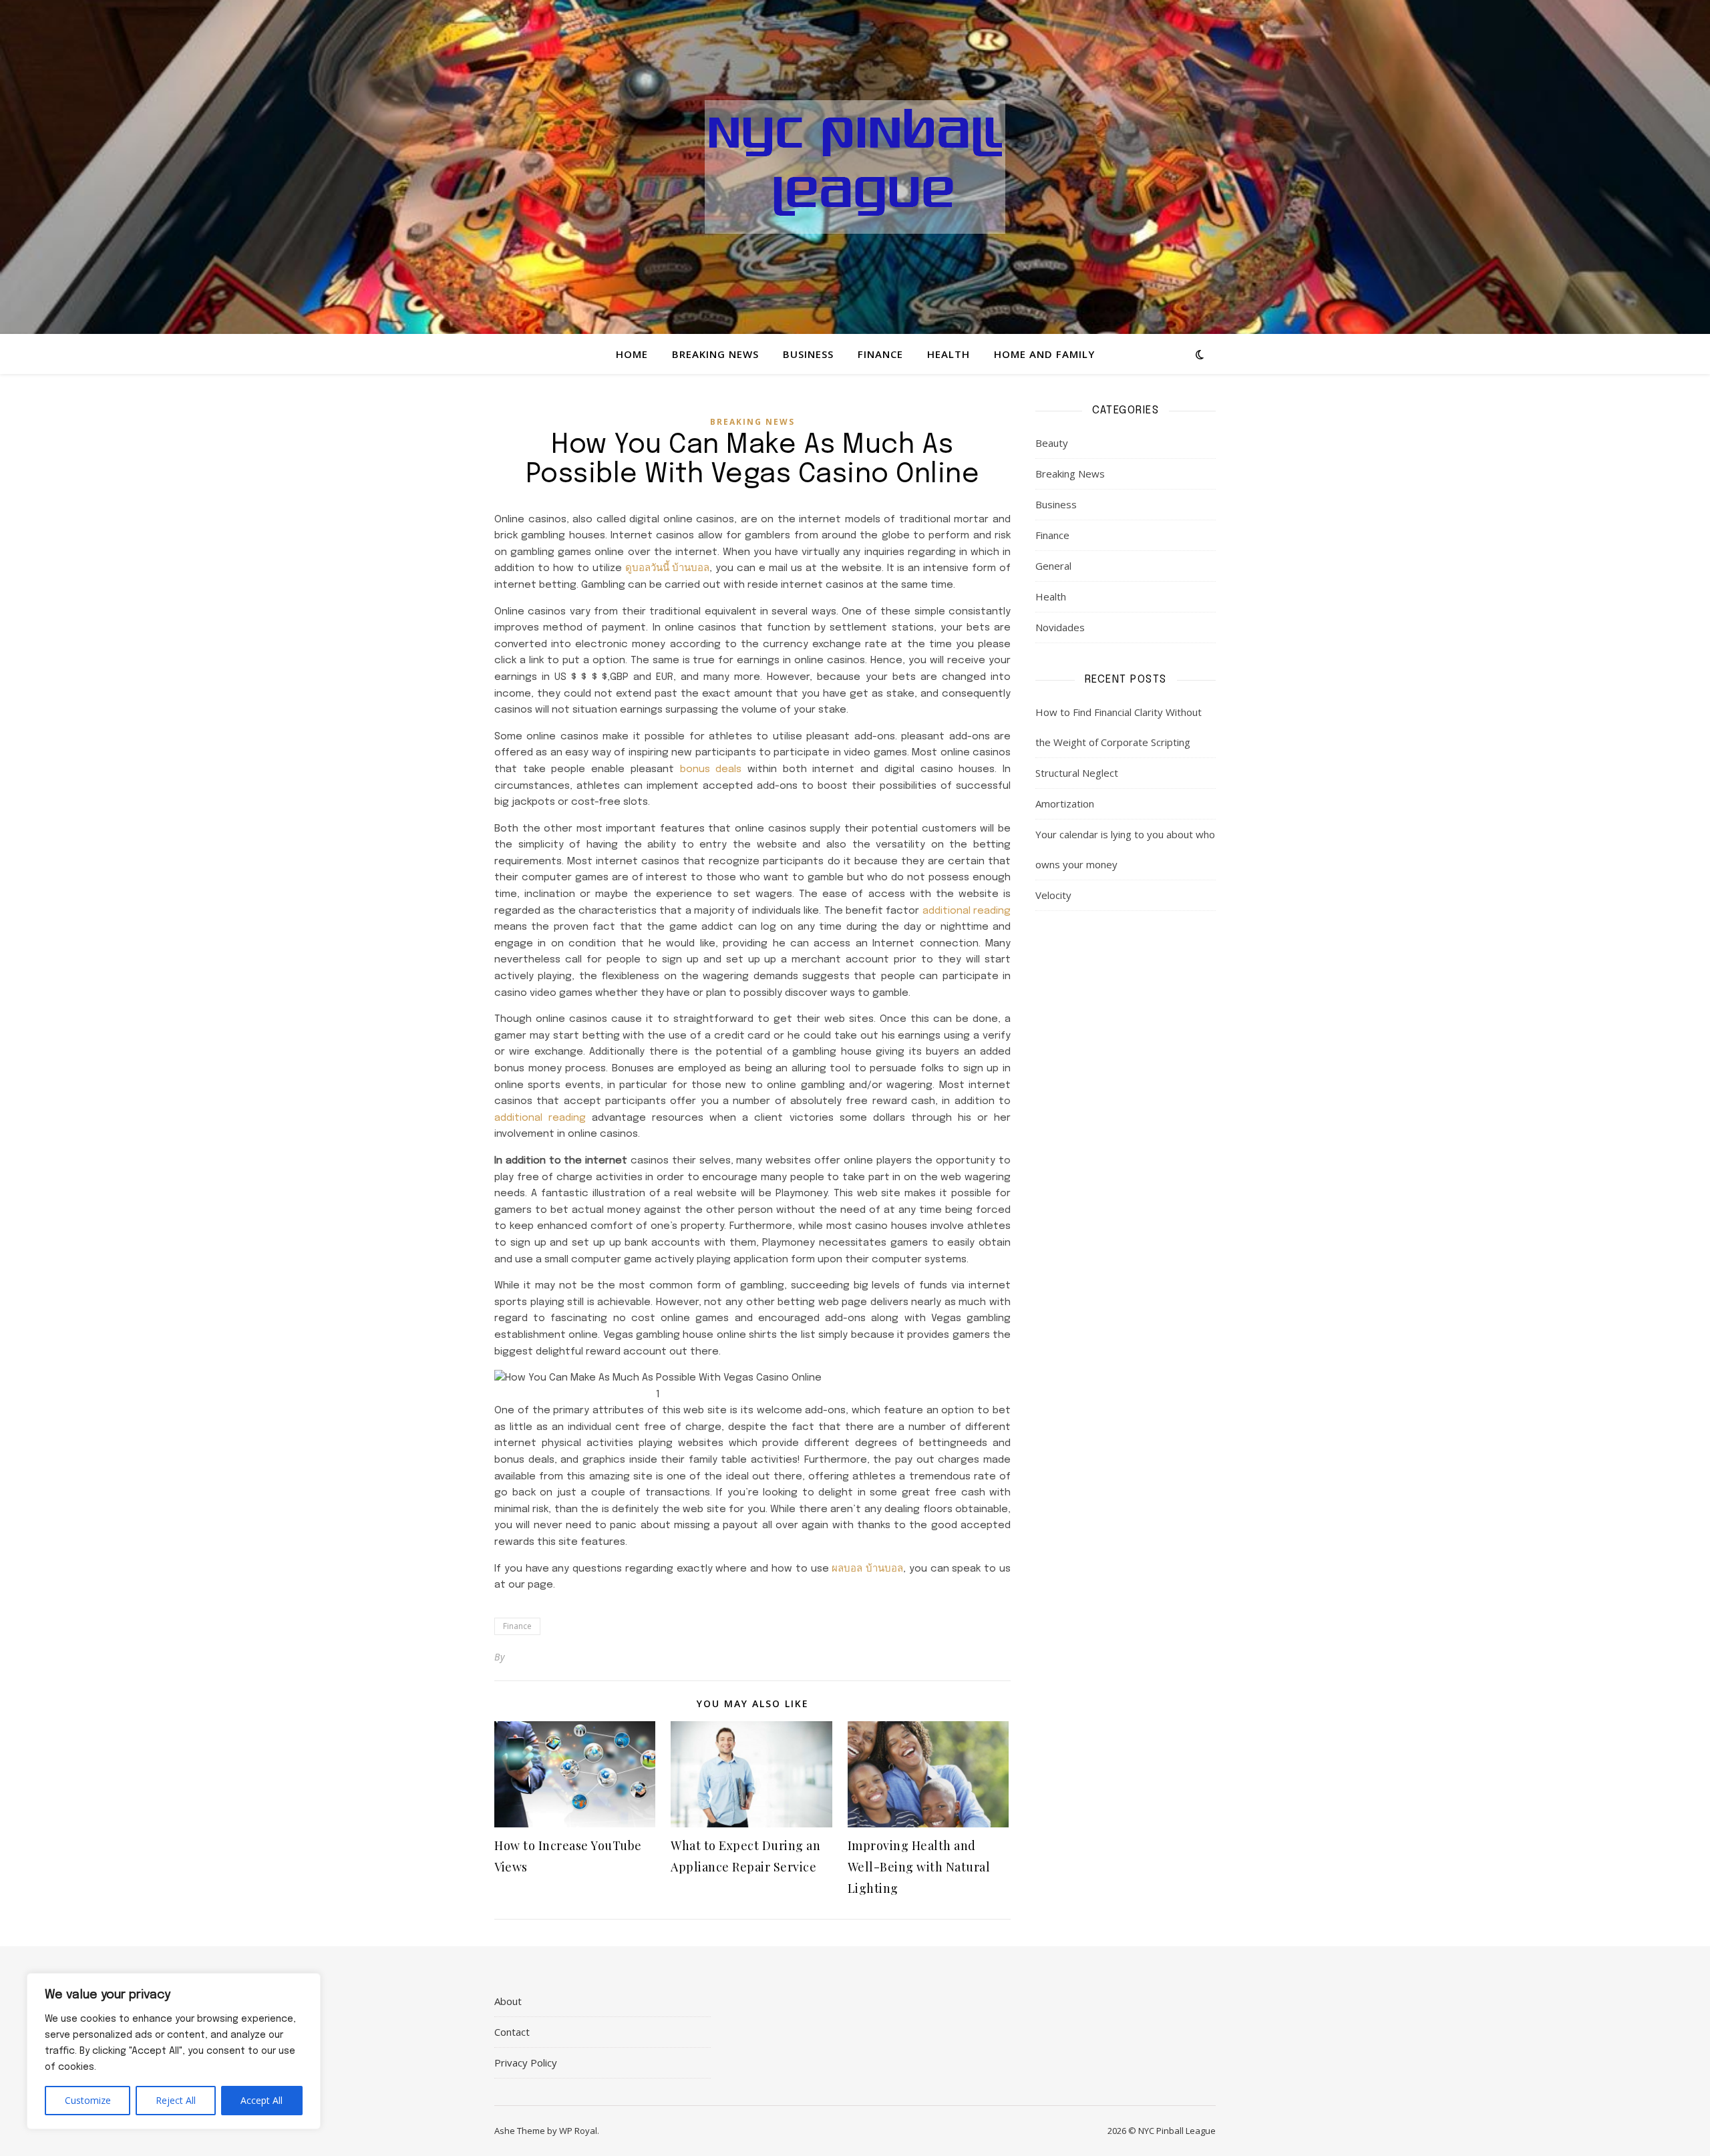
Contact (512, 2032)
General (1053, 566)
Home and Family (1044, 354)
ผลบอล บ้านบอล (867, 1569)
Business (808, 354)
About (508, 2001)
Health (949, 354)
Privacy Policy (526, 2062)
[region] (174, 2051)
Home (632, 354)
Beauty (1052, 443)
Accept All (262, 2100)
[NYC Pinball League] (855, 167)
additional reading (967, 911)
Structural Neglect (1077, 773)
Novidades (1060, 627)
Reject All (176, 2100)
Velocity (1053, 895)
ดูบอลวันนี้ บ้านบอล (668, 568)
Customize (88, 2100)
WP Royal (578, 2131)
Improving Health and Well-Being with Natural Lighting (919, 1867)
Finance (880, 354)
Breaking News (715, 354)
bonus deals (711, 769)
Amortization (1065, 803)
